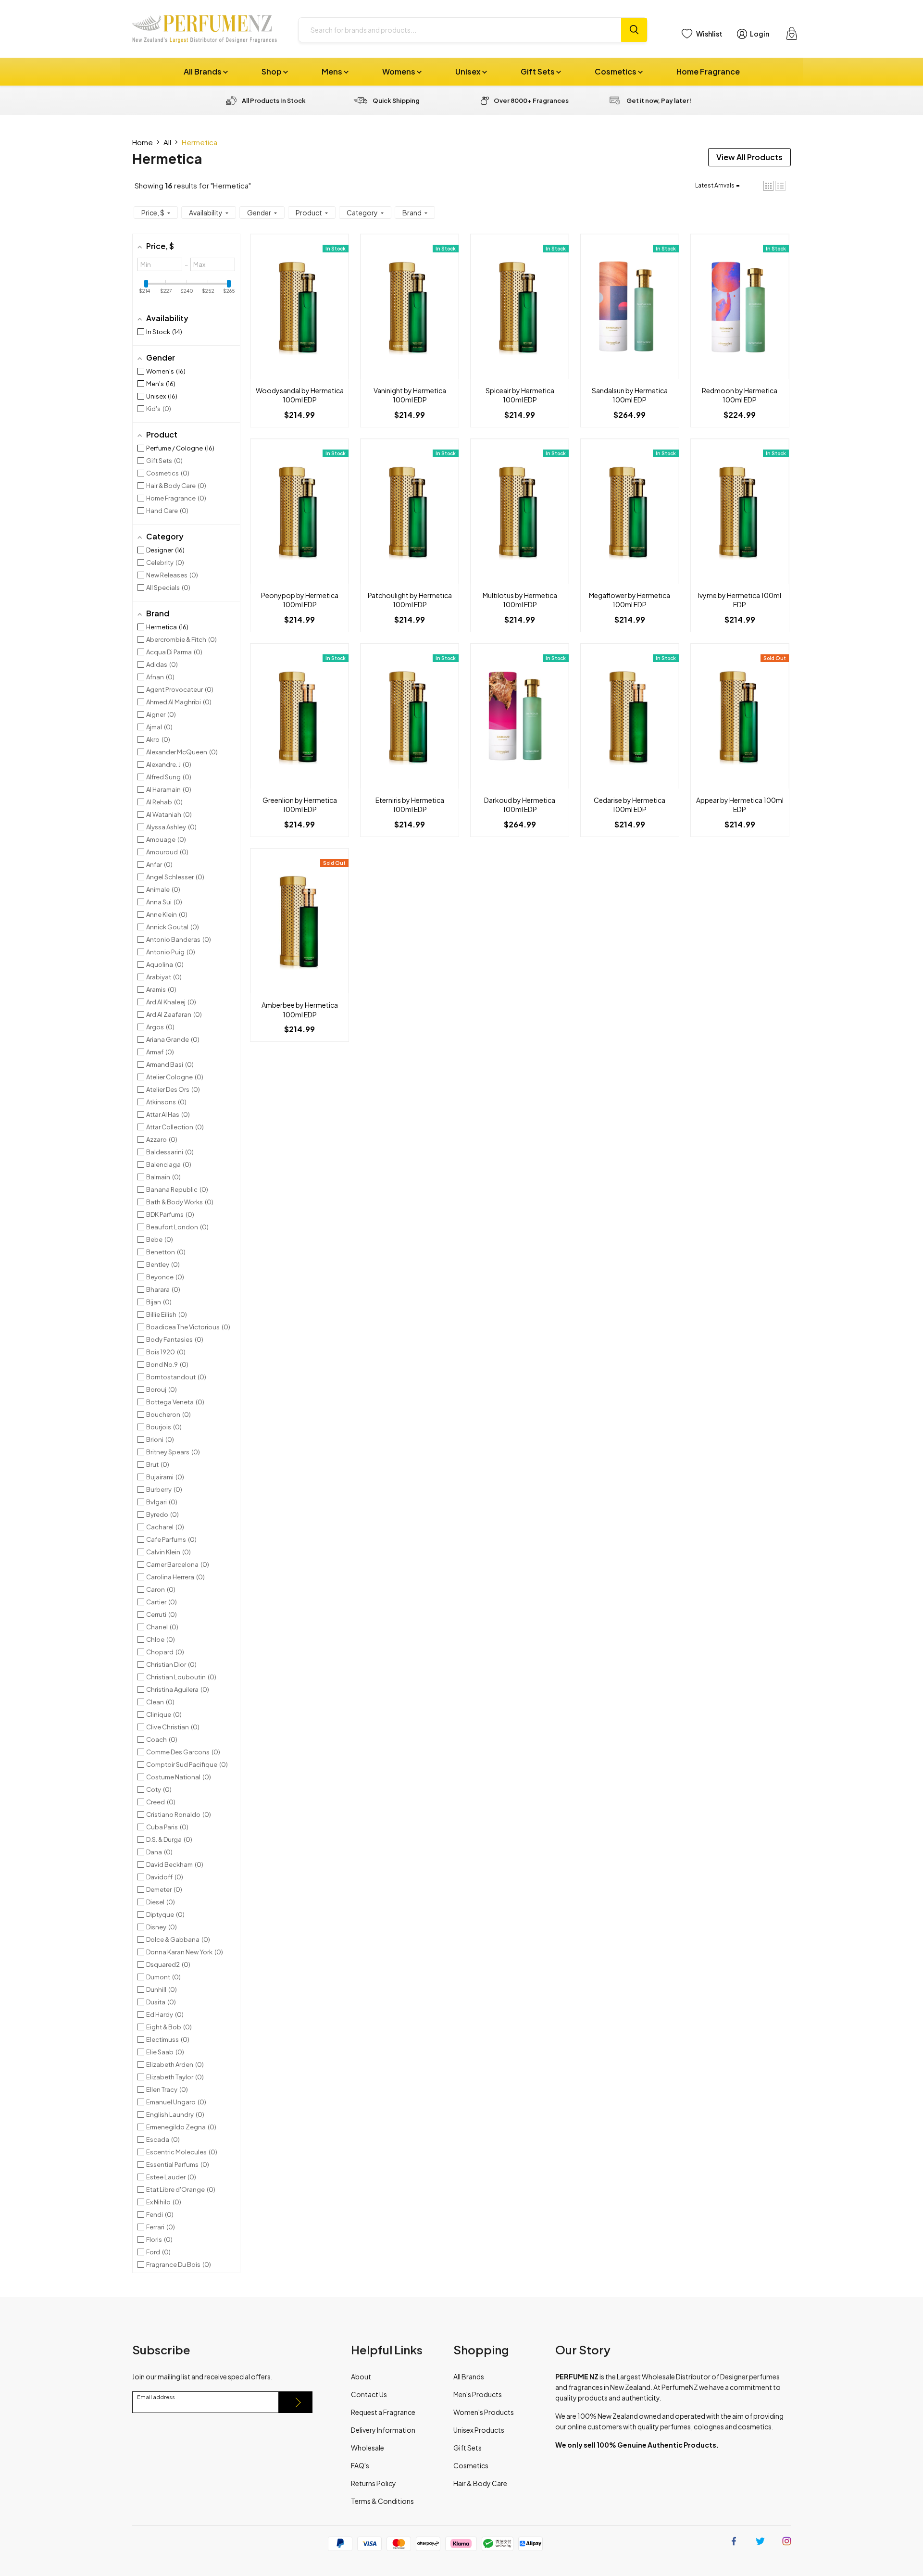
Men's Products (478, 2394)
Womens (399, 71)
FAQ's (360, 2465)
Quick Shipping (396, 100)
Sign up (296, 2402)
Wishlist (709, 34)
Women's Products (484, 2412)
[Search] (634, 30)
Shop (272, 71)
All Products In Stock (274, 100)
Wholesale (368, 2448)
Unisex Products (479, 2430)
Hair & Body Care (480, 2483)
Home (143, 142)
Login (760, 34)
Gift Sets (538, 71)
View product (299, 316)
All (167, 142)
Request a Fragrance (383, 2412)
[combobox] (460, 30)
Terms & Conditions (382, 2501)
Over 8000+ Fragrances (531, 100)
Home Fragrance (708, 71)
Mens (333, 71)
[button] (768, 186)
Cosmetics (616, 71)
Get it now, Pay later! (659, 100)
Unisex (469, 71)
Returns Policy (374, 2483)
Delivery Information (383, 2430)
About (361, 2376)
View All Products (749, 157)
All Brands (203, 71)
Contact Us (369, 2394)
